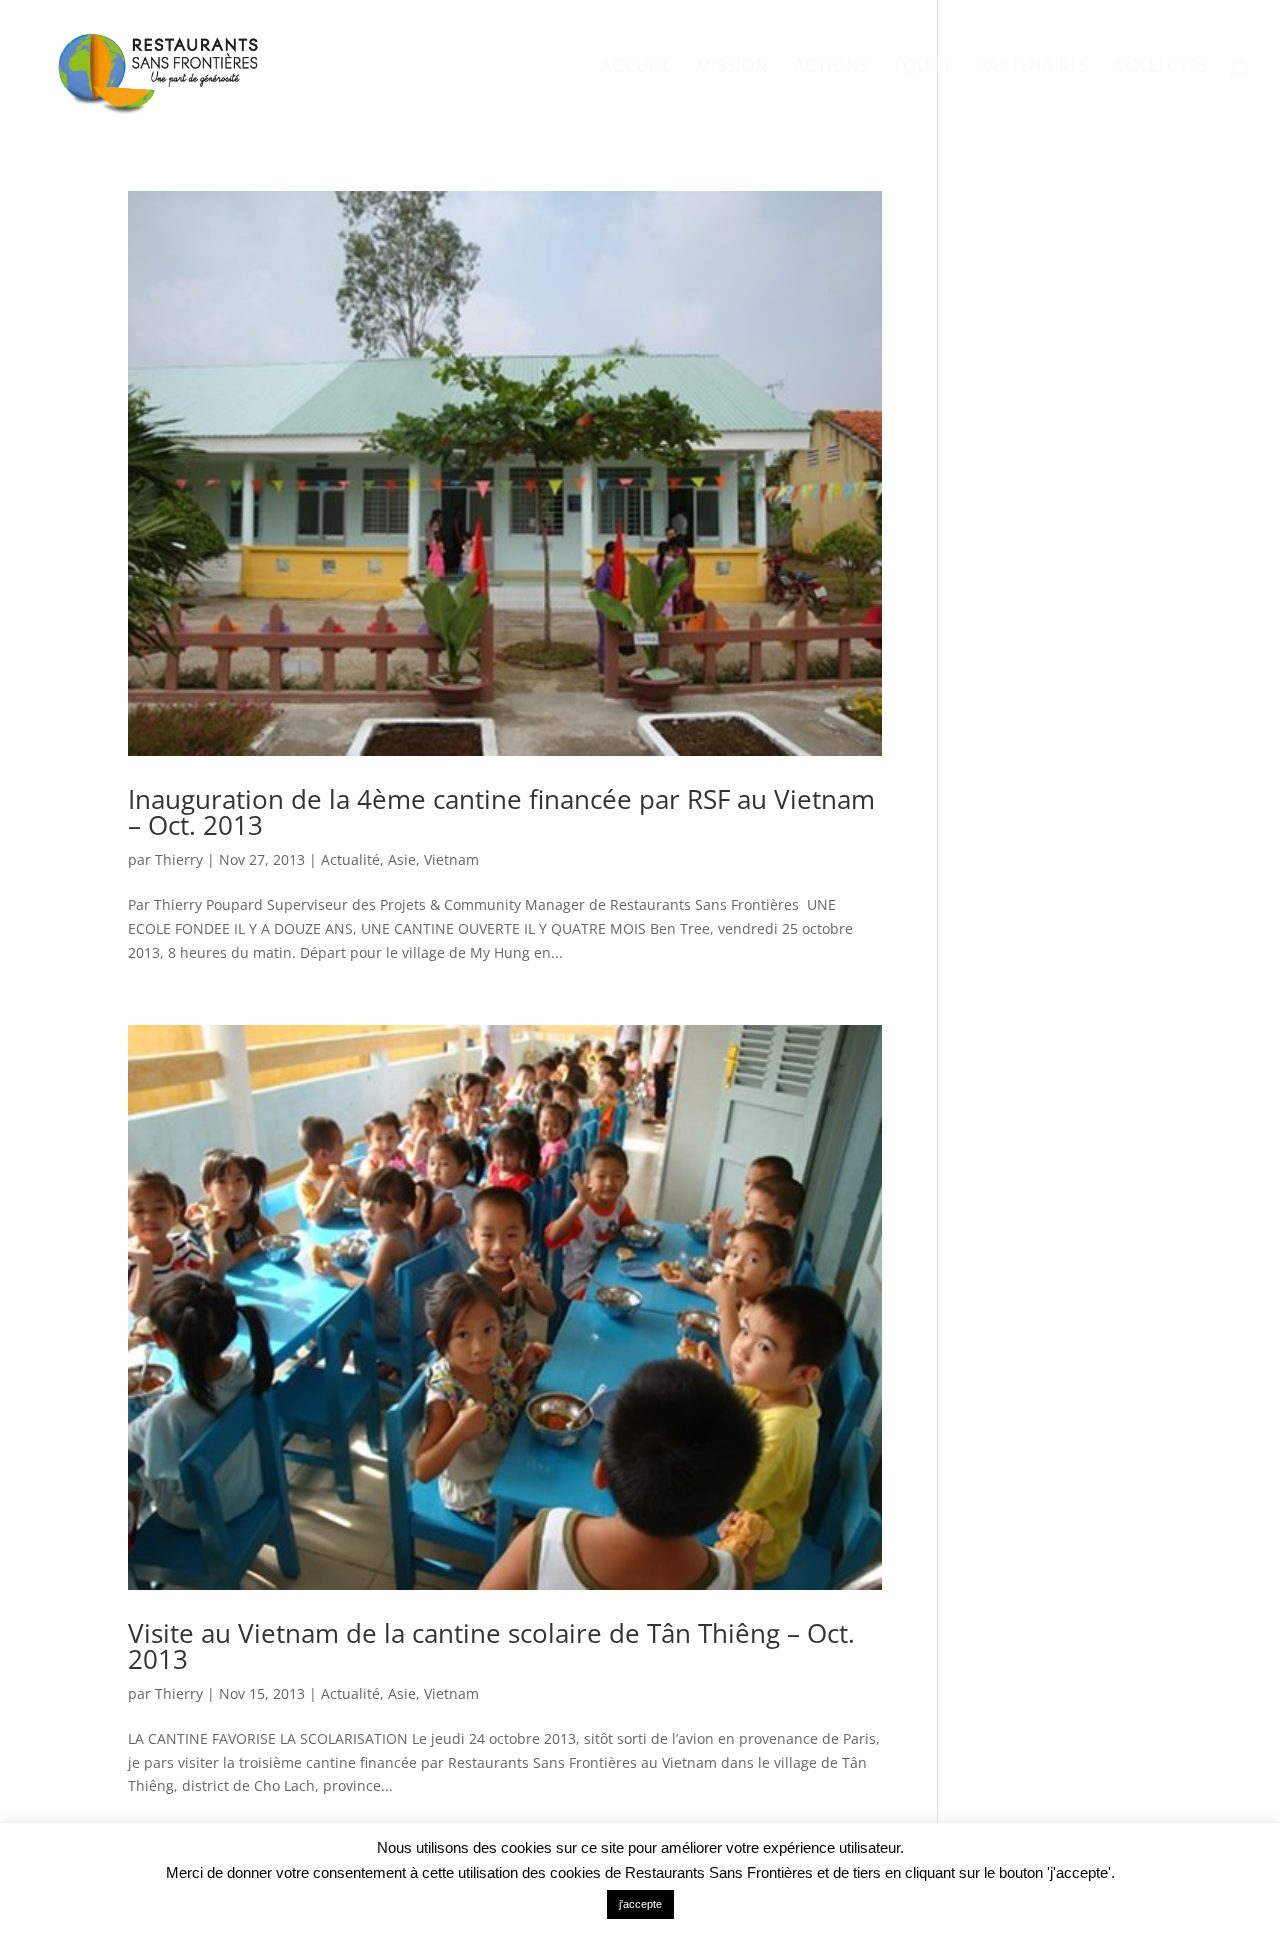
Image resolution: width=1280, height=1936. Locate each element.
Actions (831, 68)
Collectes (1161, 68)
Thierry (179, 859)
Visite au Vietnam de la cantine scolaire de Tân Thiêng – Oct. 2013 (491, 1646)
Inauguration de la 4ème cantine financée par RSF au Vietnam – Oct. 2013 (501, 812)
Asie (402, 859)
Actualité (350, 859)
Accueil (635, 68)
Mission (732, 68)
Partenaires (1033, 68)
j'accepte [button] (640, 1904)
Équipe (923, 68)
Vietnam (451, 859)
